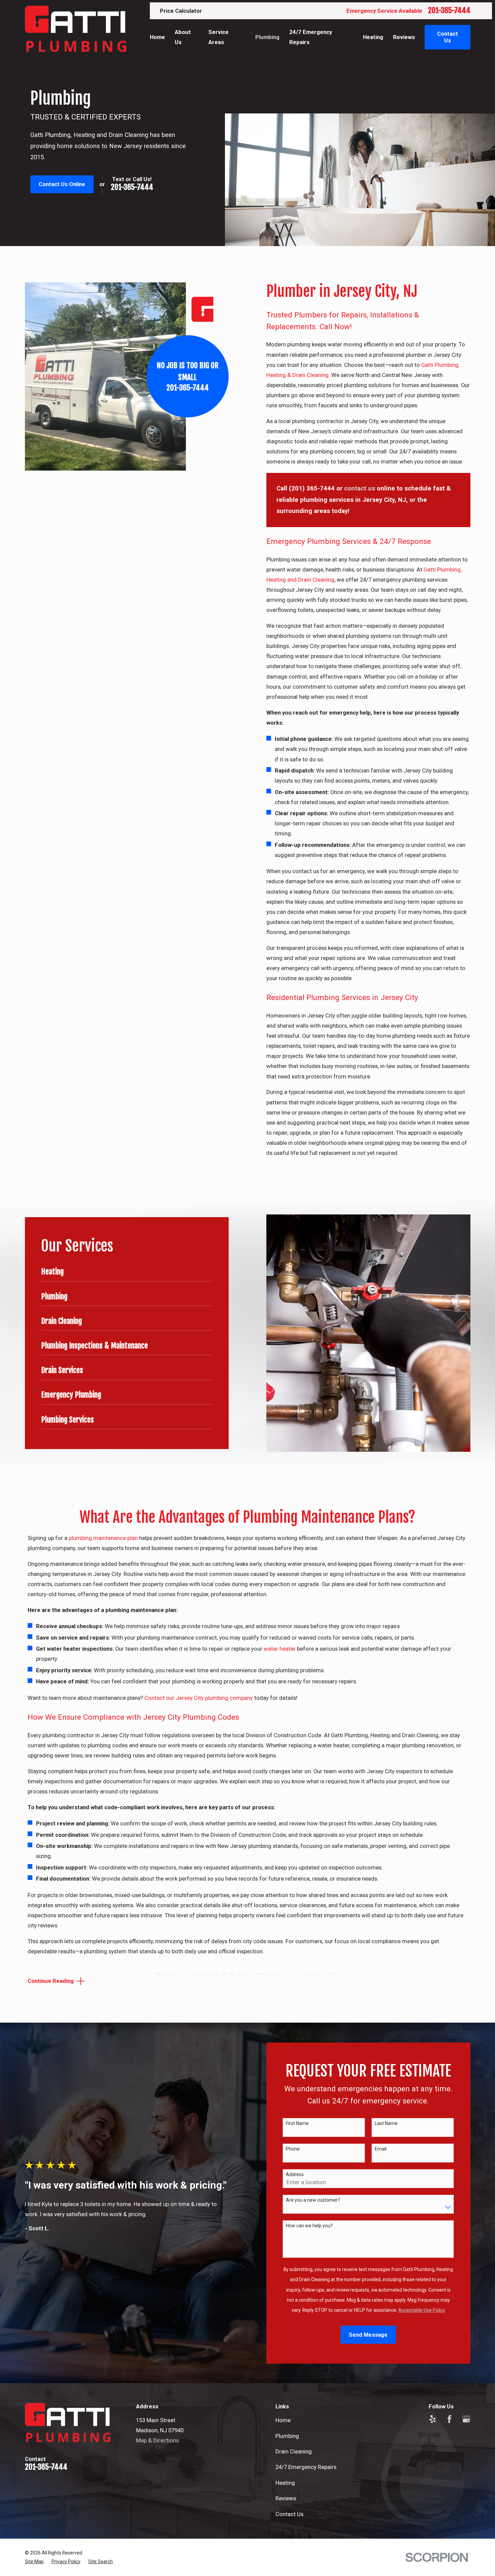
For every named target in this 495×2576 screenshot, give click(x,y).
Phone (293, 2149)
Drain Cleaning (294, 2451)
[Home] (76, 29)
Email (381, 2149)
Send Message (368, 2335)
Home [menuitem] (157, 37)
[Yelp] (433, 2419)
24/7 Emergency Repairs (306, 2467)
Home (283, 2420)
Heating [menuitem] (373, 37)
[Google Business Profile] (466, 2419)
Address (295, 2174)
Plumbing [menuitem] (267, 37)
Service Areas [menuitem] (219, 37)
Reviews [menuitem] (404, 37)
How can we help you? (309, 2226)
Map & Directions (157, 2440)
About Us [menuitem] (183, 37)
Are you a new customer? (313, 2200)
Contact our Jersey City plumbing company (199, 1698)
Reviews (286, 2498)
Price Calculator (181, 11)
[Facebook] (449, 2419)
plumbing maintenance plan (103, 1538)
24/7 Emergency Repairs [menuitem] (311, 37)
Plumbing (287, 2436)
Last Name (386, 2123)
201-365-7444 (449, 10)
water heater (280, 1649)
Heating (285, 2483)
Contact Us (289, 2514)
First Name (297, 2123)
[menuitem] (34, 2562)
